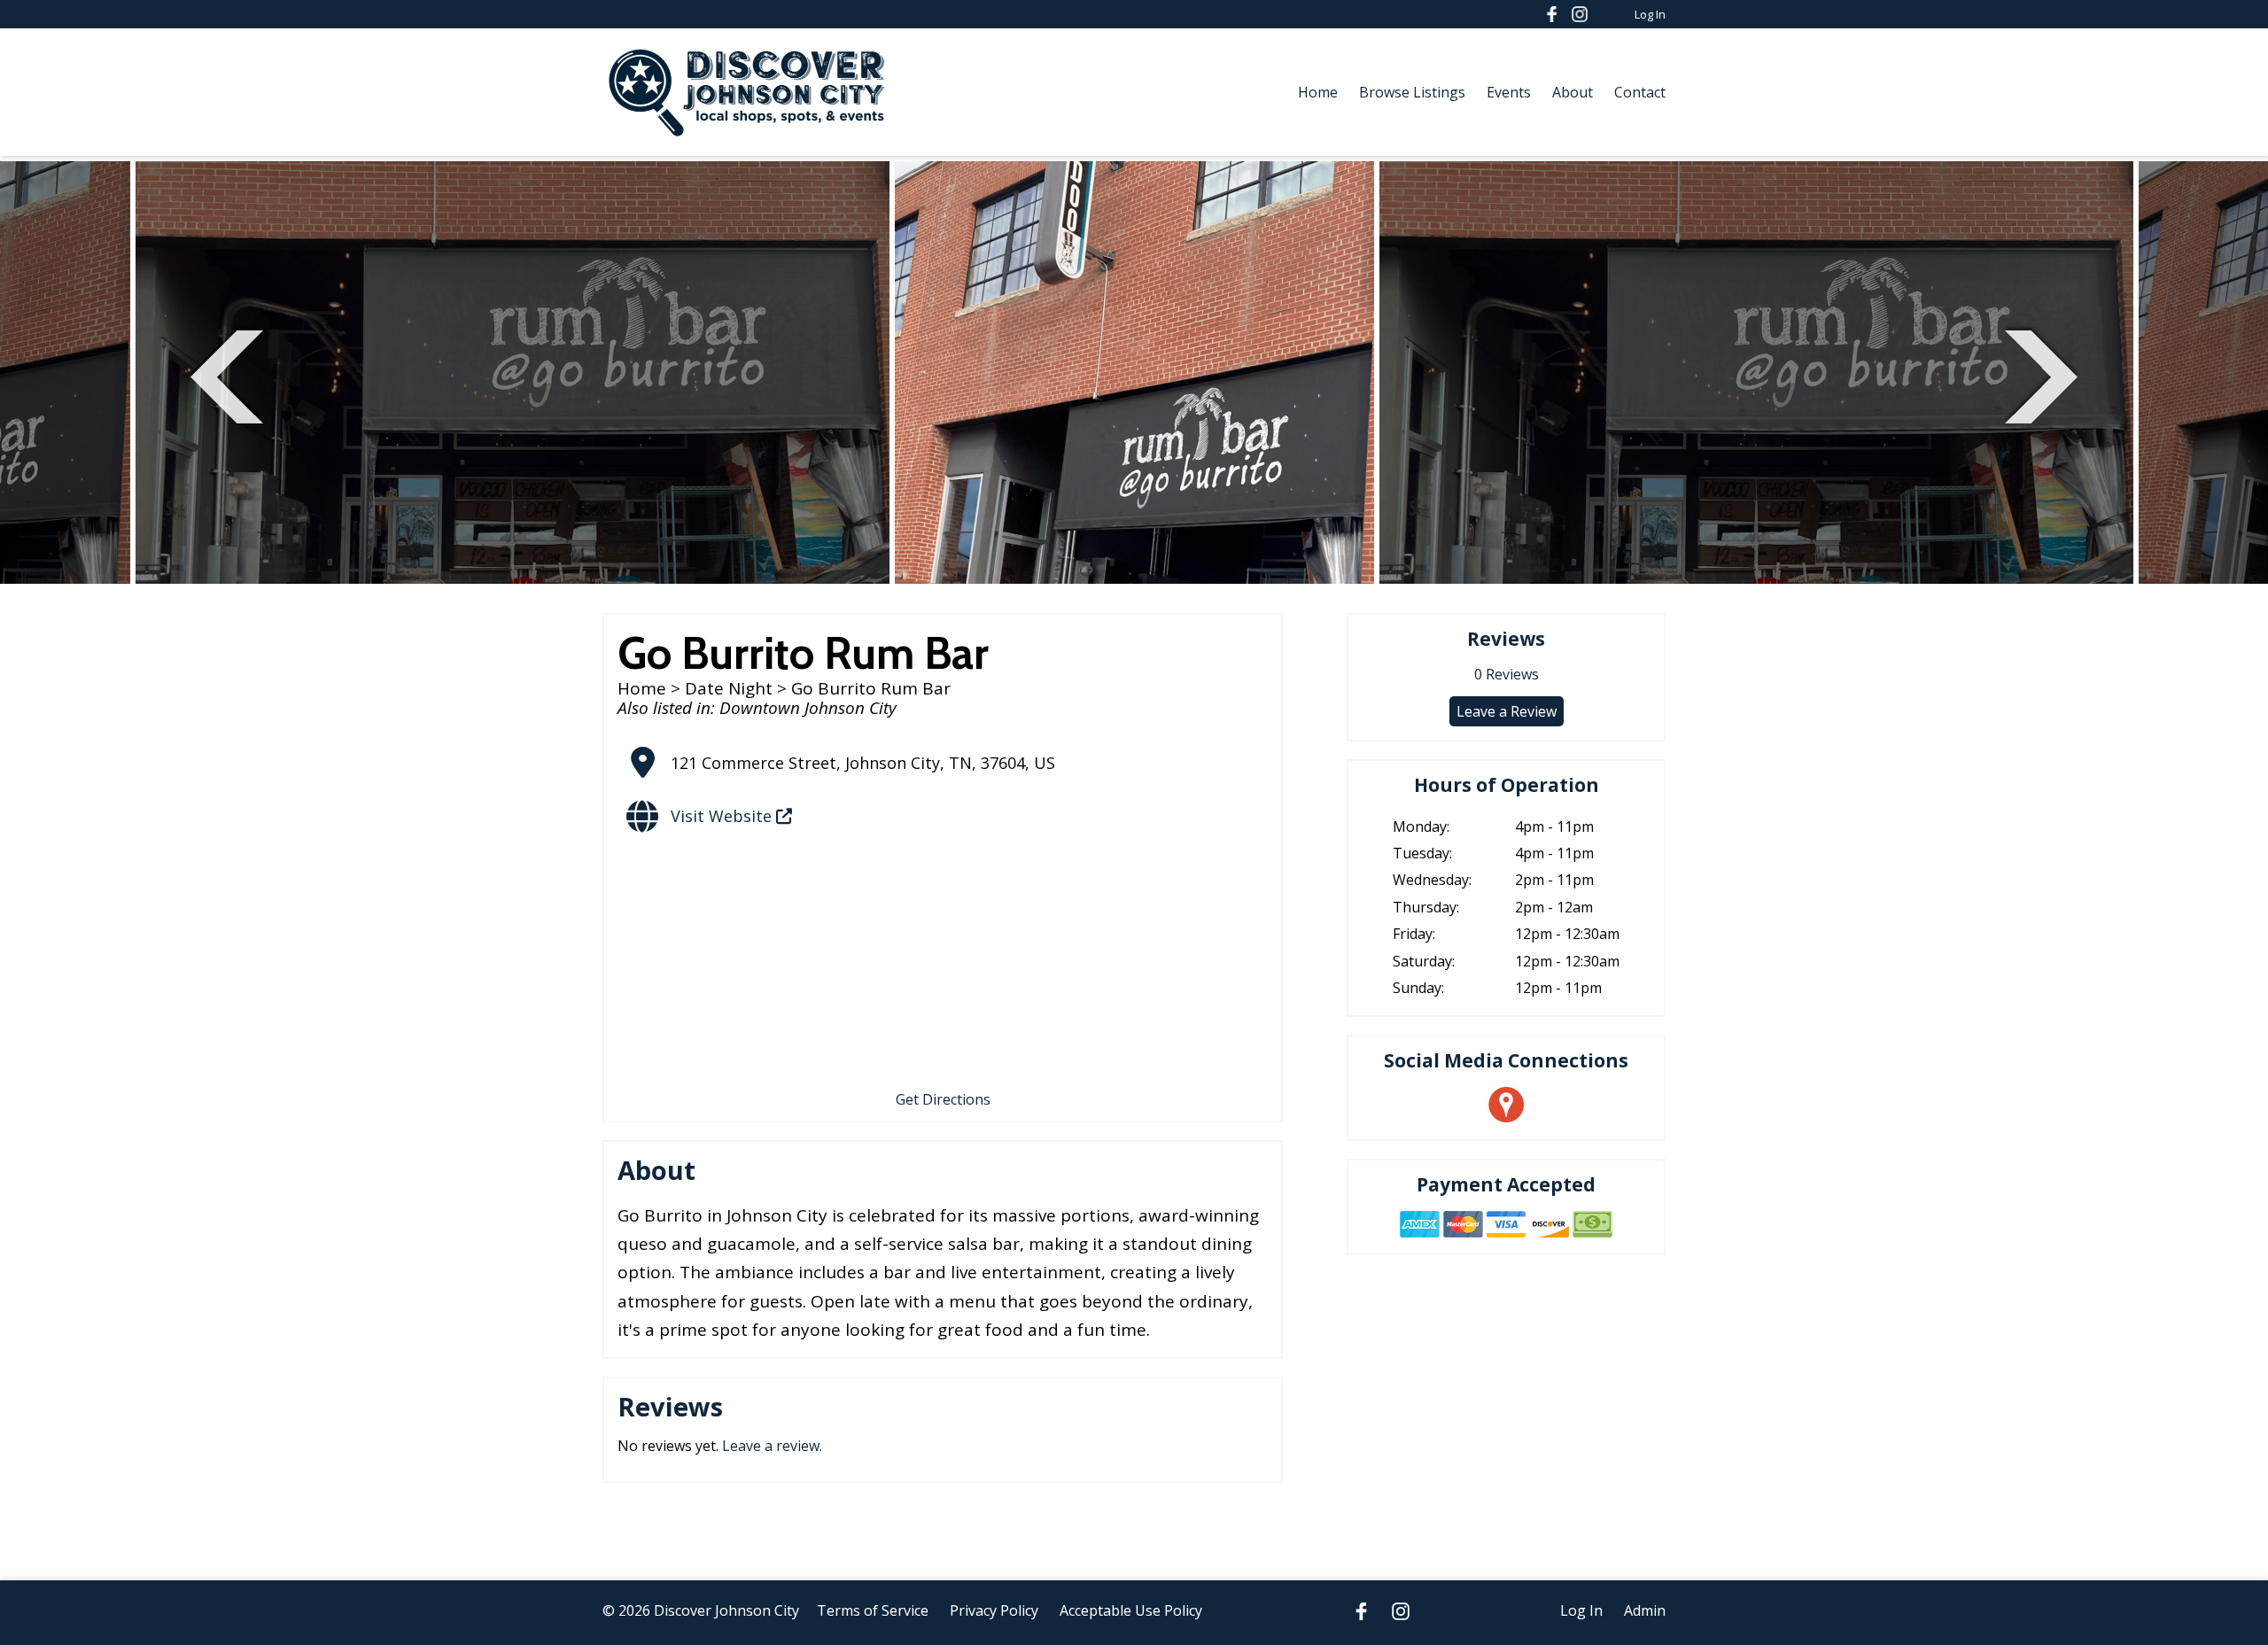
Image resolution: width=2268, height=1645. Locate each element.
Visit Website (723, 816)
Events (1509, 92)
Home (1318, 92)
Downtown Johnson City (808, 708)
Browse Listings (1412, 92)
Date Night (729, 688)
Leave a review (771, 1446)
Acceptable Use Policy (1131, 1610)
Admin (1645, 1610)
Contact (1640, 92)
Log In (1650, 14)
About (1573, 92)
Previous (227, 374)
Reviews (1507, 674)
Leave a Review (1507, 711)
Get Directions (943, 1099)
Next (2041, 374)
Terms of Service (873, 1610)
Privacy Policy (994, 1610)
